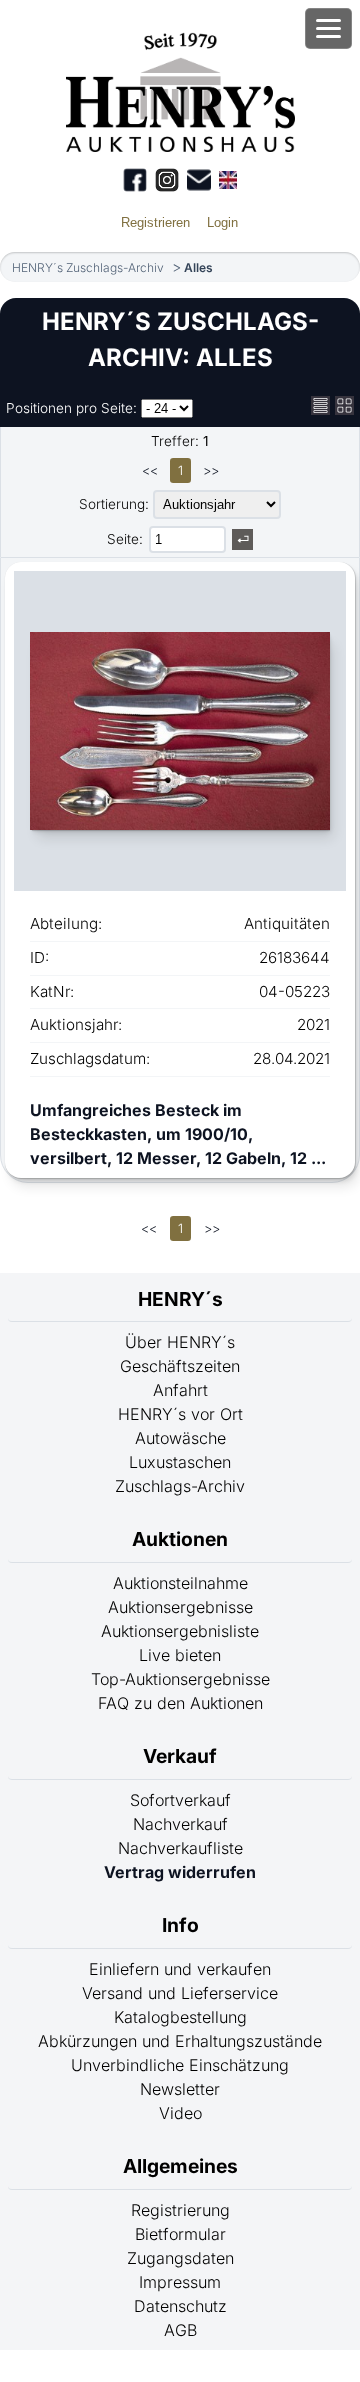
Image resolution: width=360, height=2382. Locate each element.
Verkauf (180, 1756)
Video (180, 2113)
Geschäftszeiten (180, 1366)
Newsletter (180, 2089)
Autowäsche (180, 1438)
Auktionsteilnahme (180, 1583)
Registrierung (180, 2210)
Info (180, 1925)
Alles (198, 267)
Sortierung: (114, 504)
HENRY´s (180, 1299)
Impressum (180, 2282)
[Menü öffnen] (328, 28)
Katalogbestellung (180, 2017)
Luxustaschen (180, 1462)
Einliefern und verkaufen (180, 1969)
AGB (180, 2330)
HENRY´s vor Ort (180, 1414)
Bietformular (180, 2234)
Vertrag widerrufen (180, 1872)
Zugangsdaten (180, 2258)
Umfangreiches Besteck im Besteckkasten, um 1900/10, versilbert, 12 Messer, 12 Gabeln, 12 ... (178, 1134)
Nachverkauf (180, 1824)
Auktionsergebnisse (180, 1607)
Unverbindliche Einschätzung (180, 2065)
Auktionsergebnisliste (180, 1631)
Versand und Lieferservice (180, 1993)
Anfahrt (180, 1390)
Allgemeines (180, 2166)
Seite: (125, 539)
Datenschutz (180, 2306)
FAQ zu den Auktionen (180, 1703)
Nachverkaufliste (180, 1848)
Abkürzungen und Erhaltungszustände (180, 2041)
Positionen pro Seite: (71, 408)
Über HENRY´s (180, 1342)
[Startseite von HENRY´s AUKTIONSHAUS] (180, 146)
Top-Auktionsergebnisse (180, 1679)
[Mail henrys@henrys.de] (199, 180)
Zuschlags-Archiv (180, 1486)
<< (150, 470)
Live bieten (180, 1655)
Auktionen (180, 1539)
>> (211, 470)
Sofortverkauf (180, 1800)
